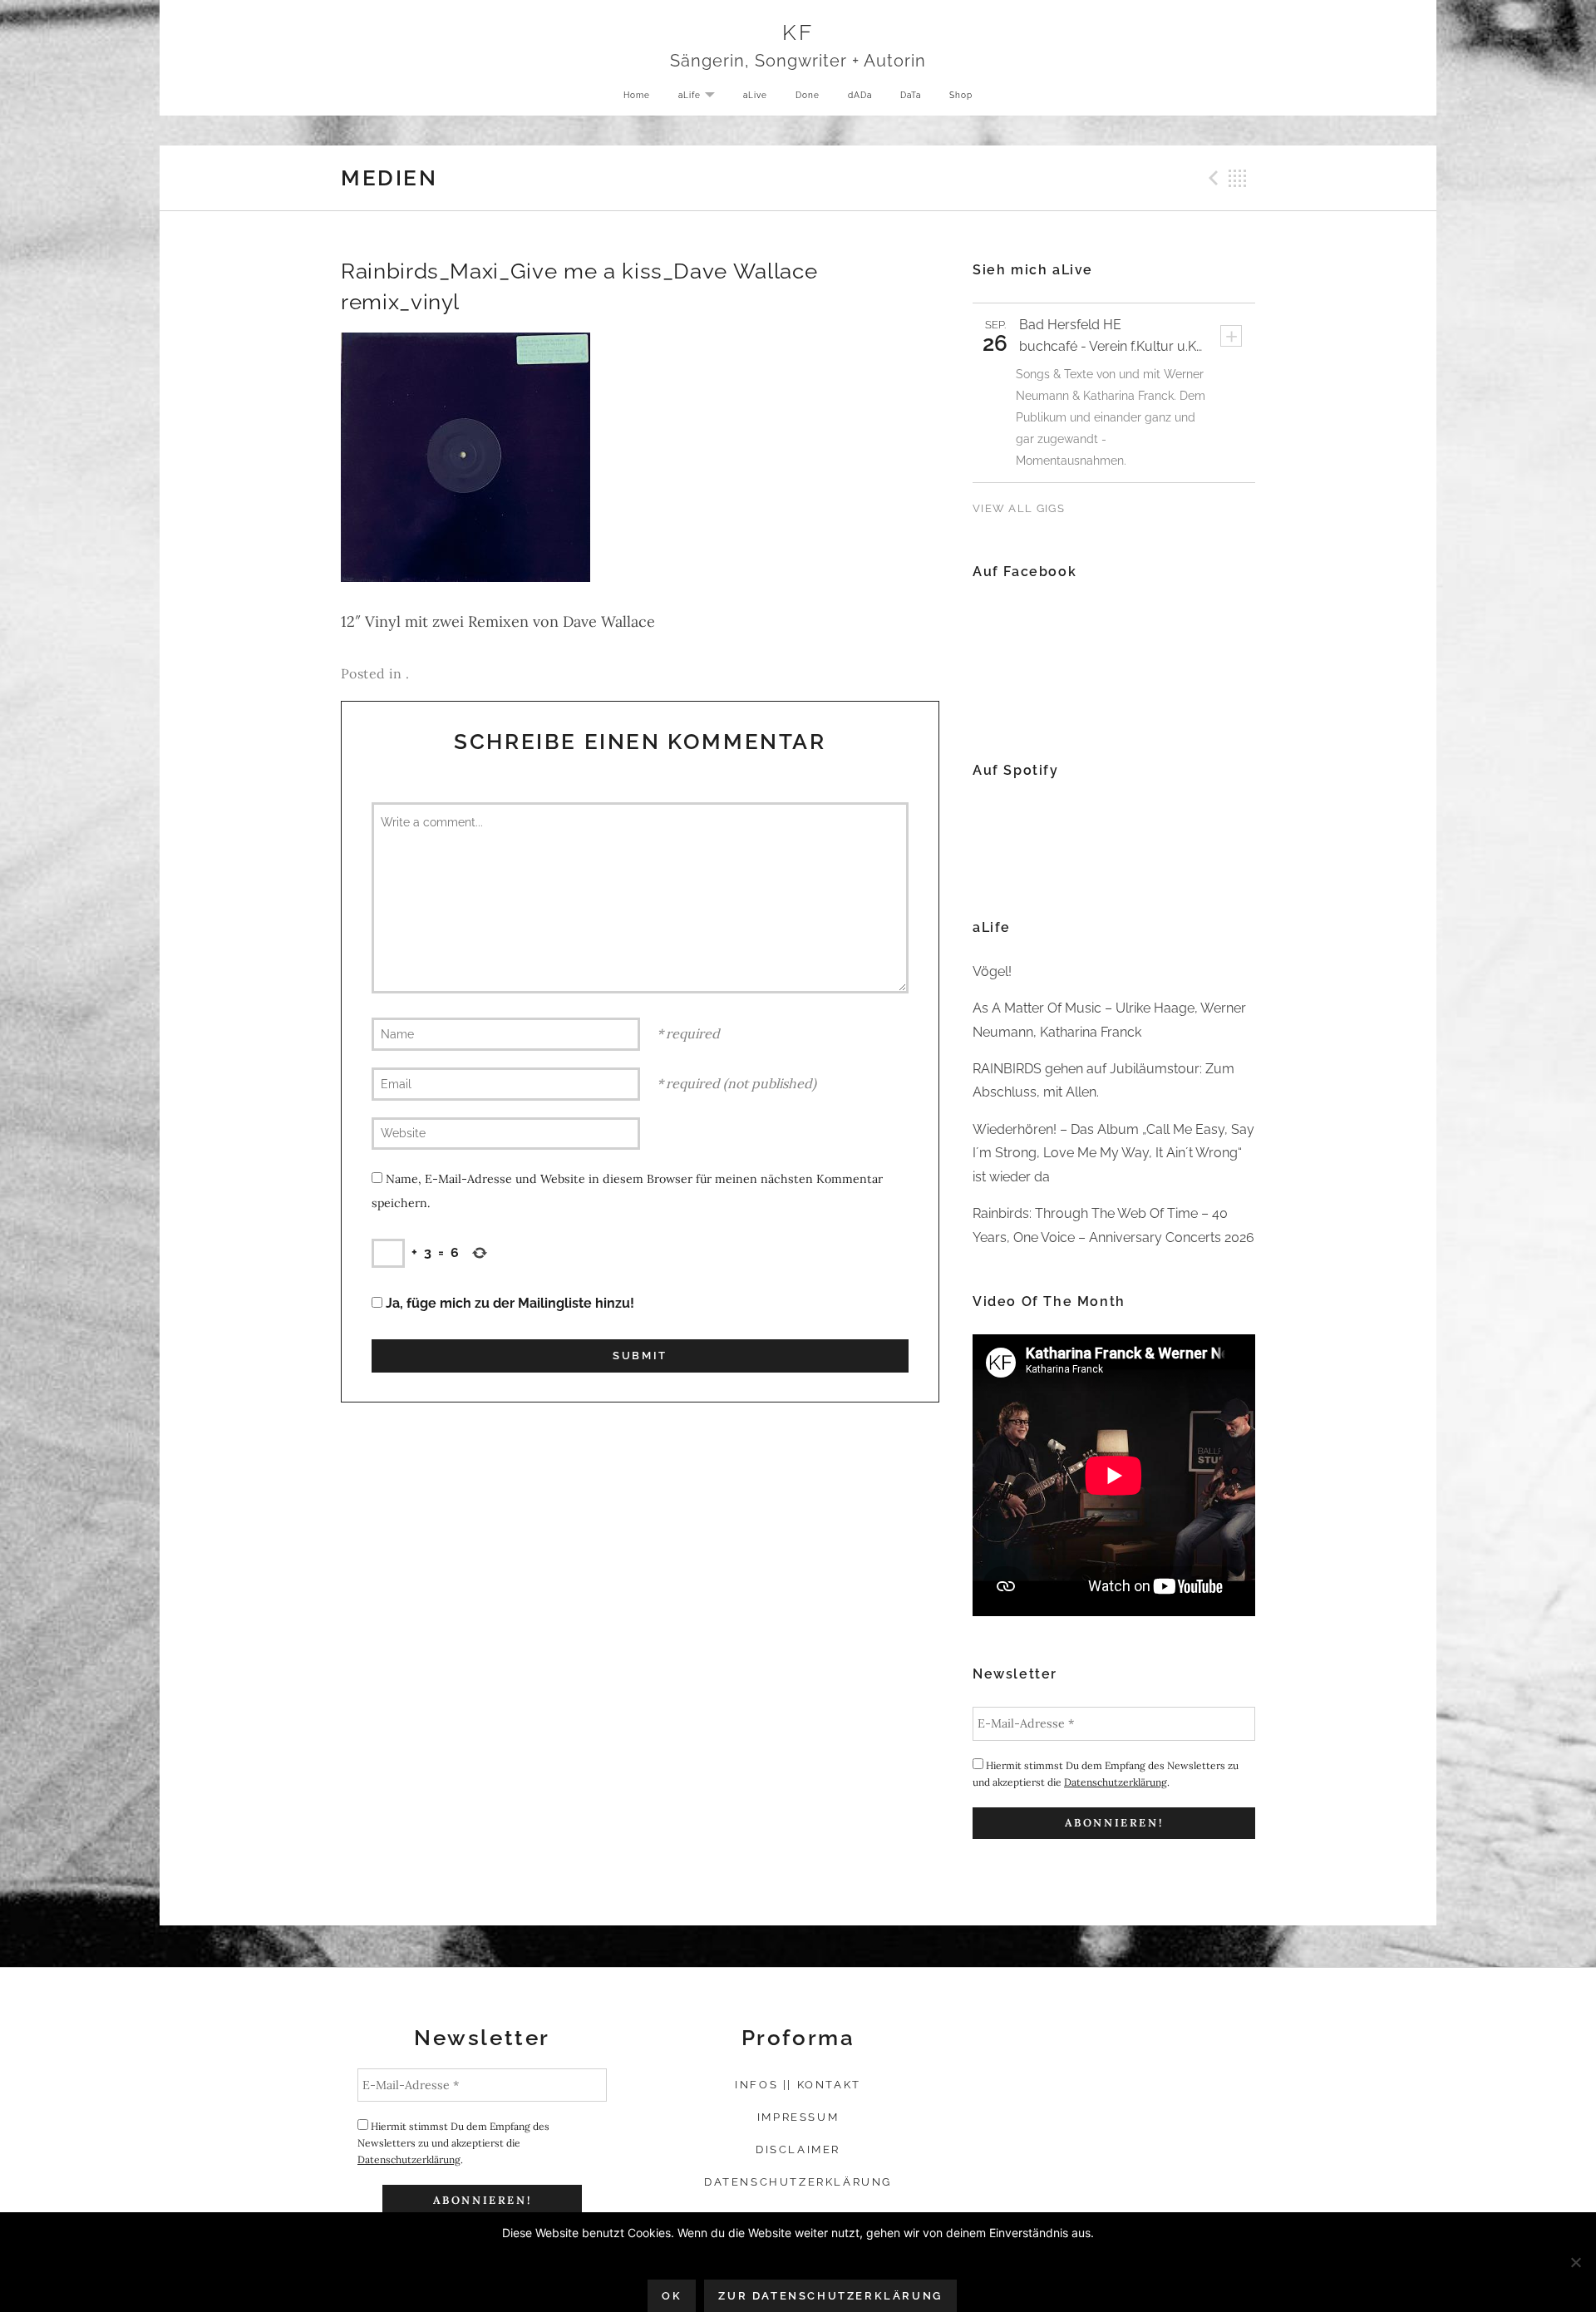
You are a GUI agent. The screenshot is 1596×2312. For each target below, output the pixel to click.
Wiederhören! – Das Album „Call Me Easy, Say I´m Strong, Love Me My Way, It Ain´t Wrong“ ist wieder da (1113, 1153)
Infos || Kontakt (798, 2085)
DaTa (911, 95)
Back (1238, 178)
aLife (703, 96)
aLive (755, 95)
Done (808, 95)
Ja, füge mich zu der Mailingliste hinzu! (508, 1303)
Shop (961, 95)
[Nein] (1575, 2262)
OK (672, 2296)
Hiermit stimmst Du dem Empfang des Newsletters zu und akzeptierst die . (1106, 1774)
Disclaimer (798, 2149)
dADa (860, 95)
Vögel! (992, 971)
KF (798, 32)
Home (637, 95)
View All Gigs (1019, 508)
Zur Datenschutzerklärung (830, 2296)
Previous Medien (1211, 178)
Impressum (798, 2117)
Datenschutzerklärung (1116, 1782)
